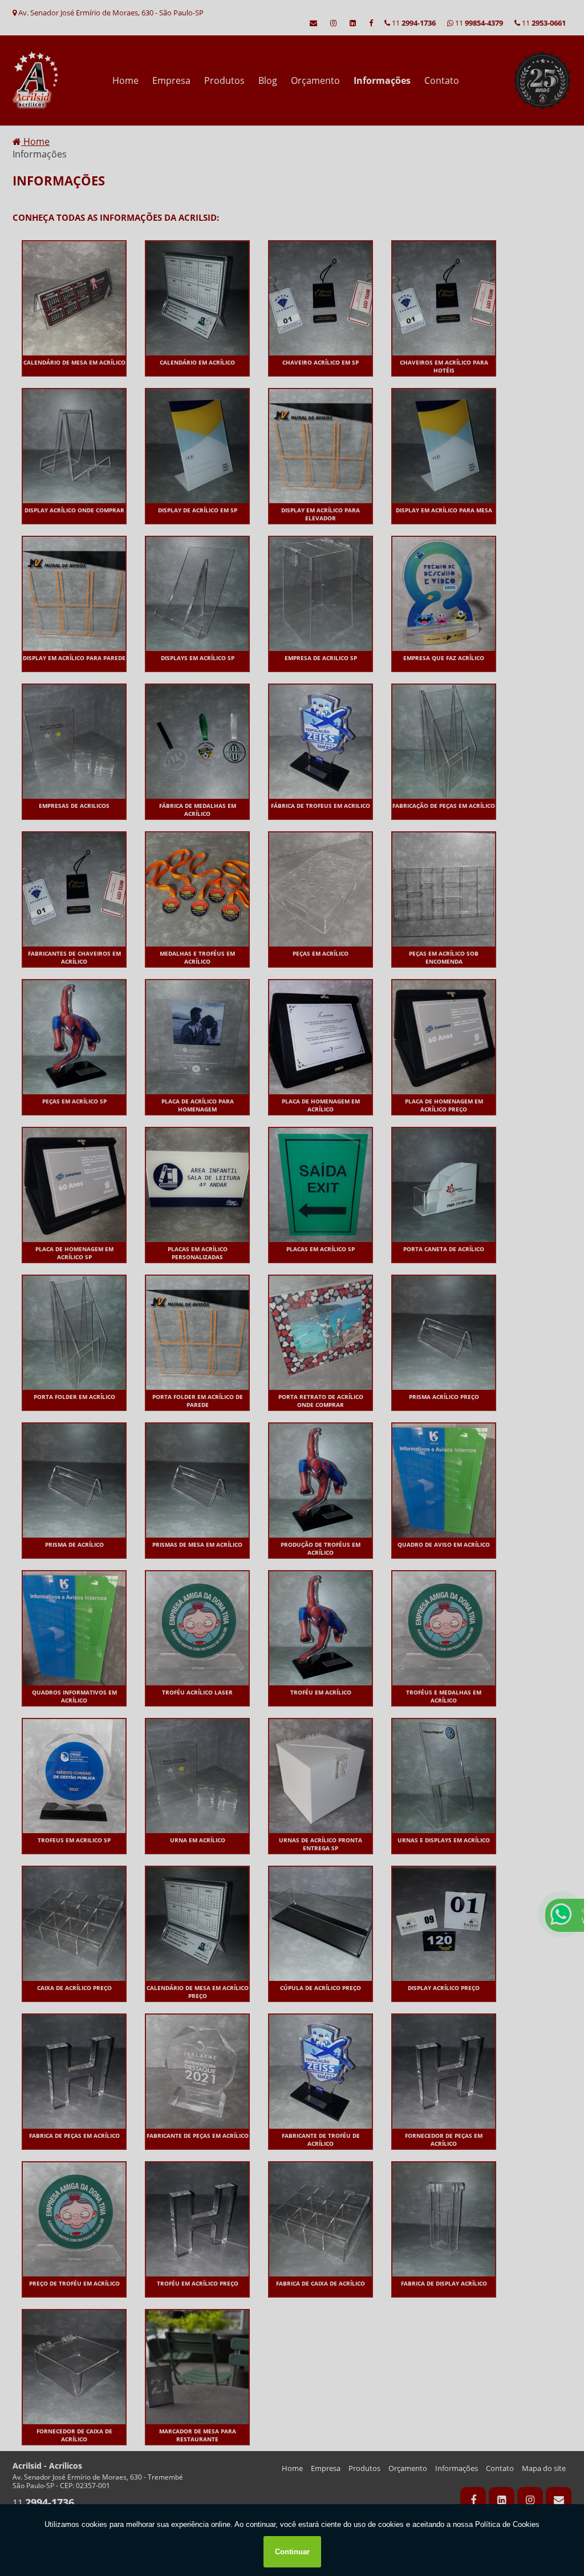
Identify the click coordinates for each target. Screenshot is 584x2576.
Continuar (292, 2552)
